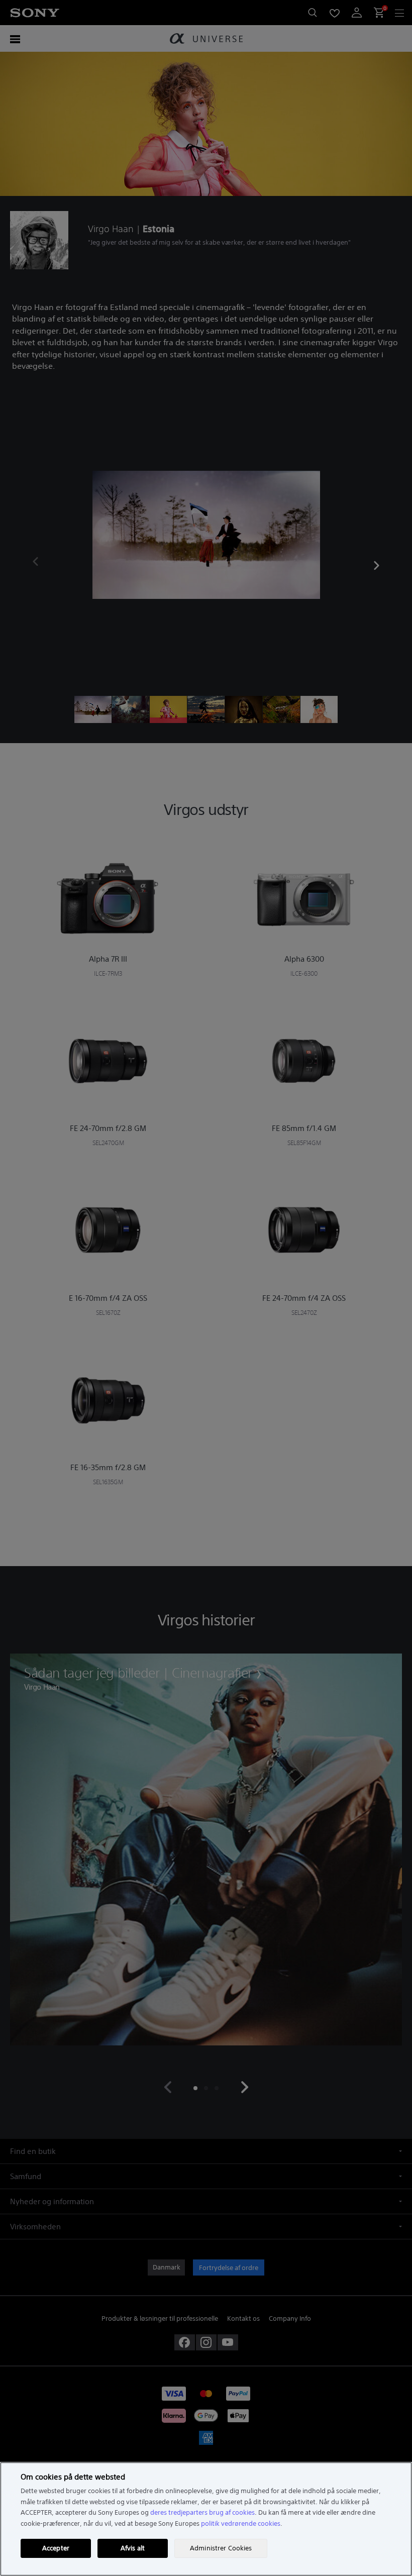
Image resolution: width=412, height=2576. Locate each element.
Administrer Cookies (221, 2548)
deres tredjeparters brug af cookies (202, 2512)
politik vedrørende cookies (241, 2523)
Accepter (56, 2548)
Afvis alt (133, 2548)
